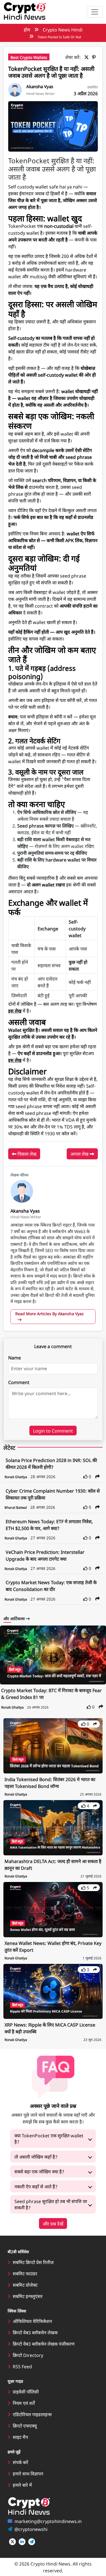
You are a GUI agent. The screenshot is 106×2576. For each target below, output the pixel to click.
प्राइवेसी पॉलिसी (26, 2392)
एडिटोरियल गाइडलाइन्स (32, 2414)
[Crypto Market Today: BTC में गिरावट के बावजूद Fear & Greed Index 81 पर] (53, 1655)
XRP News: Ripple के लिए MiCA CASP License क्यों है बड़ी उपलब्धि (50, 2028)
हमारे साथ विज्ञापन (28, 2473)
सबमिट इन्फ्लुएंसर (28, 2296)
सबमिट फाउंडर (25, 2273)
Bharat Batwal (16, 1507)
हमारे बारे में (22, 2485)
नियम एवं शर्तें (24, 2403)
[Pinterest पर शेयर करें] (95, 57)
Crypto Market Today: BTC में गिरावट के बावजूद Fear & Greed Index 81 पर (51, 1694)
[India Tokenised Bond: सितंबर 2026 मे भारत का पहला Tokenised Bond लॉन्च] (53, 1745)
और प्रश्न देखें (53, 2223)
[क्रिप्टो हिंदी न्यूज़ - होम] (25, 12)
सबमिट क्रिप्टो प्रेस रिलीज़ (33, 2262)
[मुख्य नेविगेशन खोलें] (95, 12)
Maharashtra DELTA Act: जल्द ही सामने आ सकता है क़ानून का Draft (53, 1864)
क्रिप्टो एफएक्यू (25, 2426)
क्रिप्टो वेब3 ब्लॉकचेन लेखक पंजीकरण (44, 2344)
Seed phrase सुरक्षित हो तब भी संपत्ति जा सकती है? (51, 2204)
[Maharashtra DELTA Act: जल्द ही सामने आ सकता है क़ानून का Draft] (53, 1827)
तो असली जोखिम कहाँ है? (36, 2157)
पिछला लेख (26, 1154)
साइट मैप (20, 2437)
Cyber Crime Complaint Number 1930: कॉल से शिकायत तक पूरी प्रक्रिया (53, 1494)
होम (27, 29)
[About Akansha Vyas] (15, 89)
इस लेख (15, 1011)
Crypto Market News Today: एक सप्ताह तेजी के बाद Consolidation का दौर (51, 1586)
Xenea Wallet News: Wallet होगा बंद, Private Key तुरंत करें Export (53, 1946)
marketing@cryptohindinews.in (48, 2521)
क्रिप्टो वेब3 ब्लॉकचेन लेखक (35, 2332)
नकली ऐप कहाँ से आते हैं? (36, 2186)
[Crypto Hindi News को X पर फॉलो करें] (12, 2542)
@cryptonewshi (31, 2529)
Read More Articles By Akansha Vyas (49, 1314)
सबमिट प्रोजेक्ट (25, 2285)
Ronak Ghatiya (16, 1477)
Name (15, 1357)
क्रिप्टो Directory (28, 2355)
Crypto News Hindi (63, 29)
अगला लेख (80, 1154)
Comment (19, 1382)
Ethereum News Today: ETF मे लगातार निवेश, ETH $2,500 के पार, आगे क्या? (49, 1525)
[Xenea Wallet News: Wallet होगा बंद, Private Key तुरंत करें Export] (53, 1909)
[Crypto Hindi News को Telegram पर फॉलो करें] (32, 2542)
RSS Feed (22, 2366)
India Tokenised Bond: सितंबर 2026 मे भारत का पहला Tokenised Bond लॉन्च (50, 1783)
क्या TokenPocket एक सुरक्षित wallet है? (49, 2138)
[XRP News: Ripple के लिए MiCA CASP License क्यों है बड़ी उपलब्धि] (53, 1991)
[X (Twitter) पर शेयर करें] (88, 57)
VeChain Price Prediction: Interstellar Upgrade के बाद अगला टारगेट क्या (45, 1555)
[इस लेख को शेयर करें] (98, 1476)
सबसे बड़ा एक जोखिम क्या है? (39, 2171)
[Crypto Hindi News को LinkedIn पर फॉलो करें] (22, 2542)
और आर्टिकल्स (15, 1618)
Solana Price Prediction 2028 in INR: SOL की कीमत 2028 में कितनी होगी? (51, 1463)
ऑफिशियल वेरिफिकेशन (32, 2321)
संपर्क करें (20, 2462)
